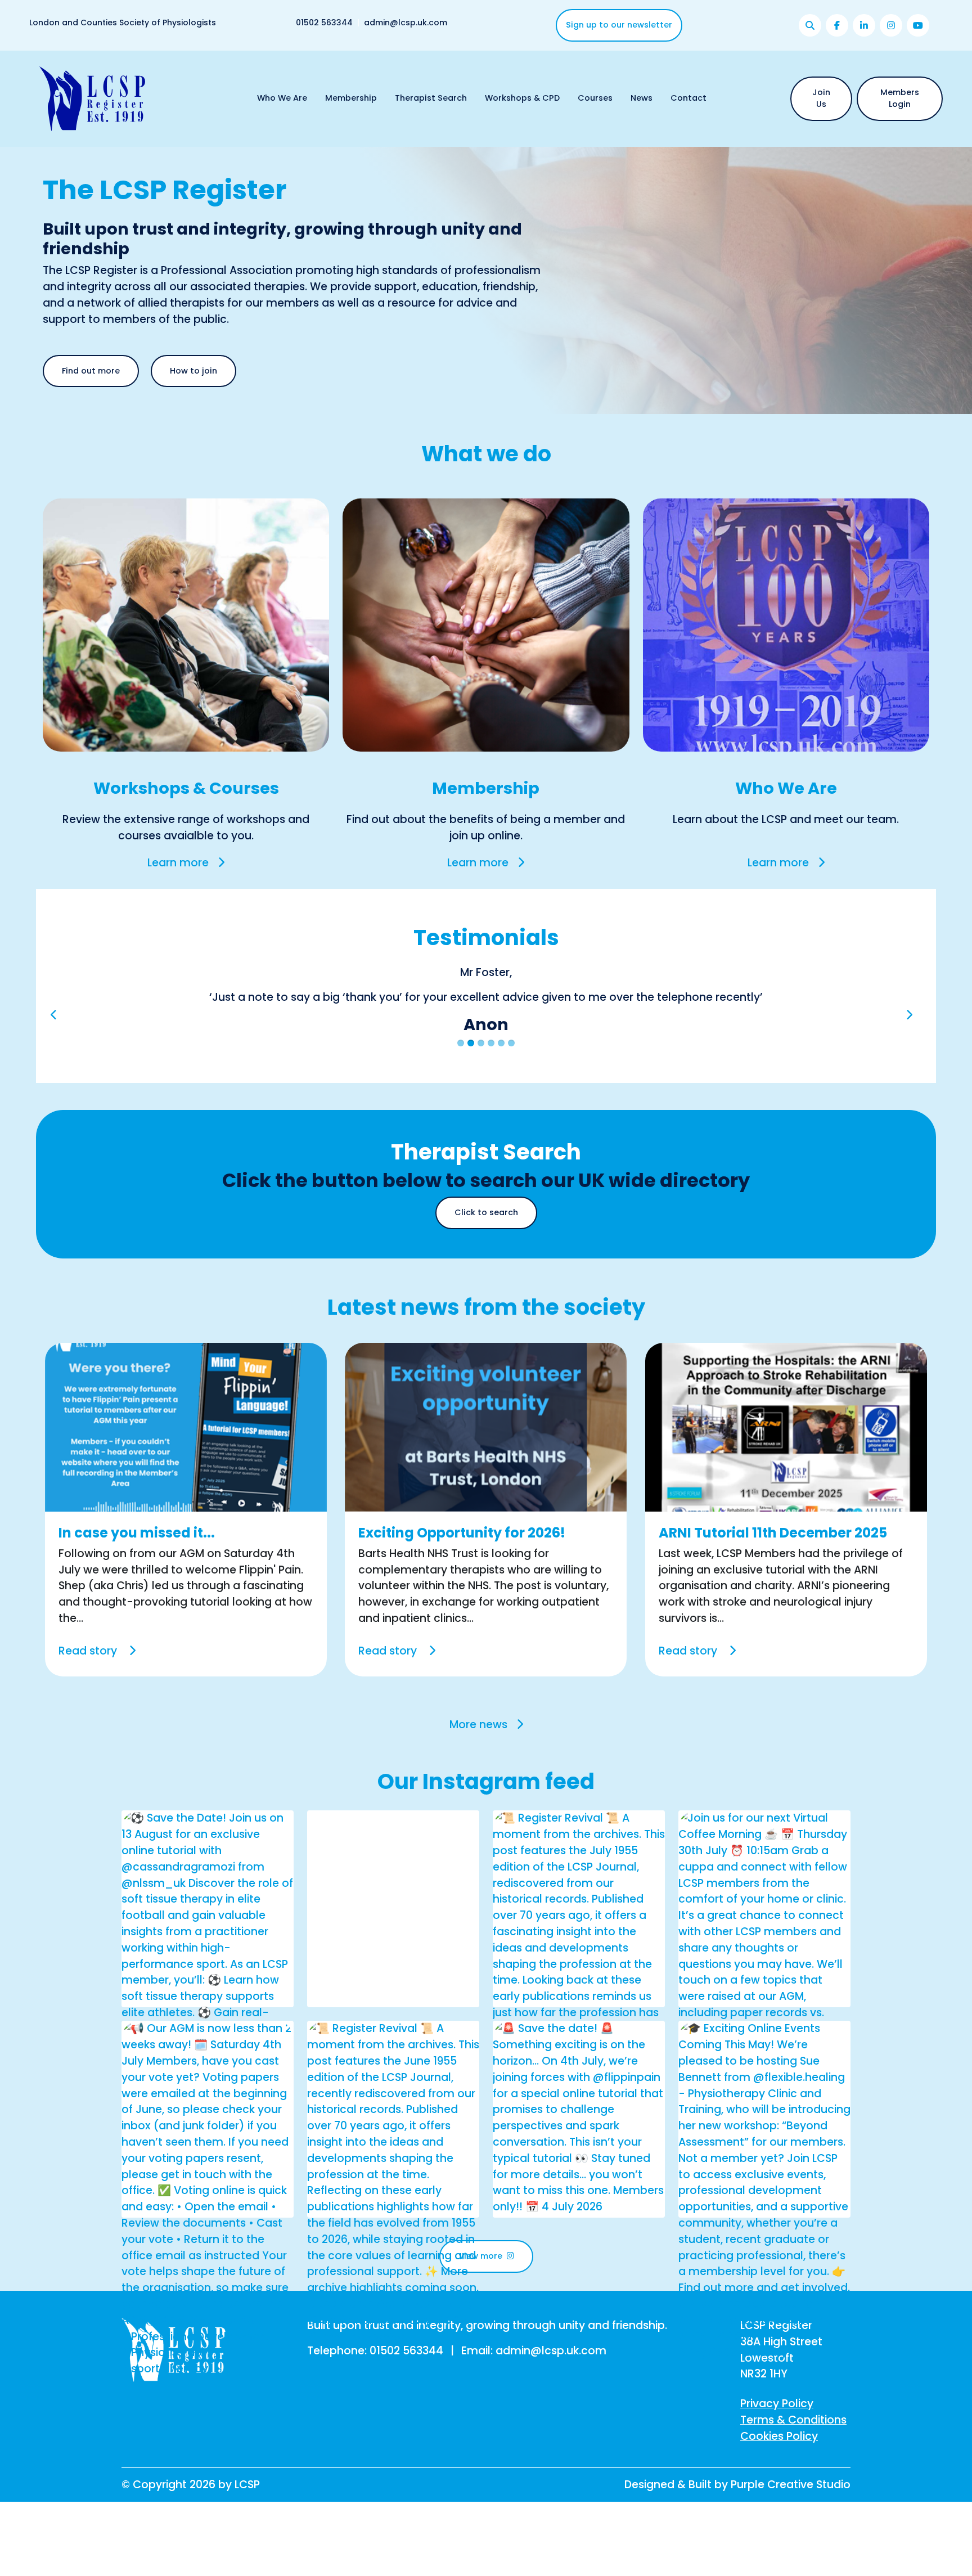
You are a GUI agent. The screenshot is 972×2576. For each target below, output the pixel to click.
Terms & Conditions (793, 2453)
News (642, 98)
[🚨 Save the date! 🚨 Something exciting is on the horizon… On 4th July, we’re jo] (579, 2150)
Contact (688, 98)
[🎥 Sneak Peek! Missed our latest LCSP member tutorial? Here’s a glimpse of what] (393, 2036)
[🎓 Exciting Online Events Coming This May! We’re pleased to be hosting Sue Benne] (764, 2223)
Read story (89, 1683)
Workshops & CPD (522, 98)
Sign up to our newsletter (619, 25)
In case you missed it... (137, 1565)
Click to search (486, 1245)
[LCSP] (92, 98)
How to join (193, 371)
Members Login (900, 98)
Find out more (91, 371)
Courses (595, 98)
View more (481, 2289)
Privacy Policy (777, 2436)
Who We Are (282, 98)
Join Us (821, 98)
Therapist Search (431, 98)
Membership (351, 98)
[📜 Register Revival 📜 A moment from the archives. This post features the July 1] (579, 2028)
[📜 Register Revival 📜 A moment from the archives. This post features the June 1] (393, 2215)
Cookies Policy (779, 2468)
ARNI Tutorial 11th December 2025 (773, 1565)
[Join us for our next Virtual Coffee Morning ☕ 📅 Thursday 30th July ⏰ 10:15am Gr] (764, 2045)
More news (478, 1757)
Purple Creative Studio (791, 2517)
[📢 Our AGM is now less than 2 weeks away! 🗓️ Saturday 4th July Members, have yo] (208, 2231)
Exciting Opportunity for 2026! (462, 1565)
